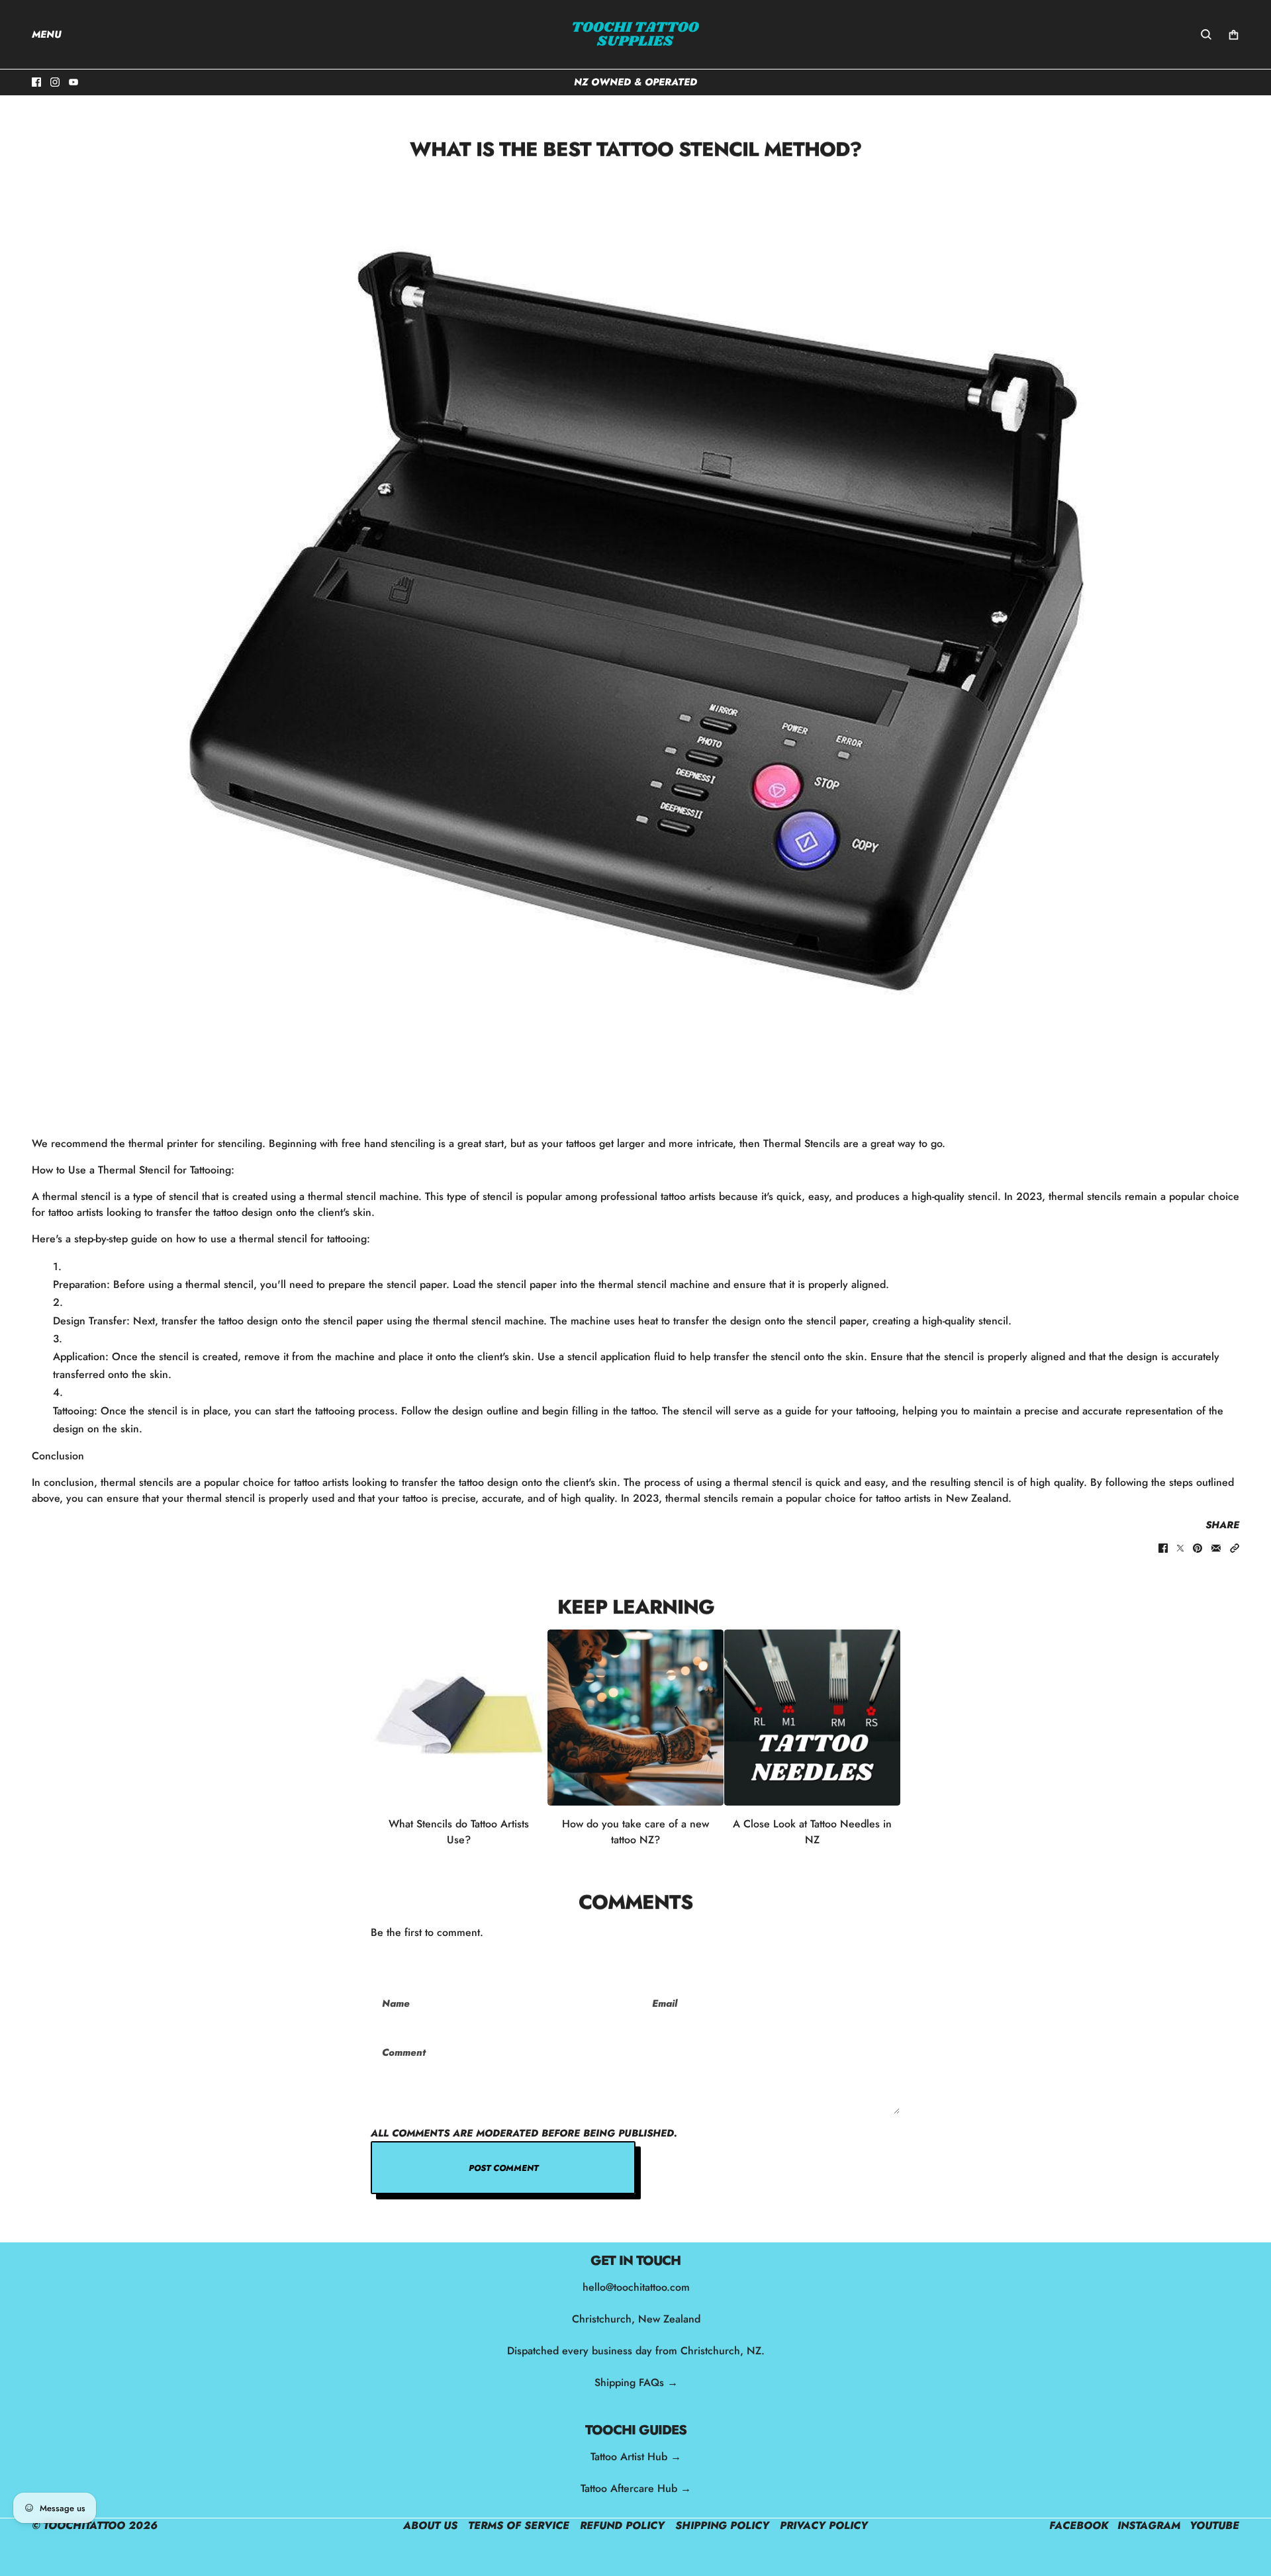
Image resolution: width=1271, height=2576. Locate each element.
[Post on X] (1180, 1548)
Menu (47, 34)
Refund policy (622, 2525)
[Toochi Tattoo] (635, 34)
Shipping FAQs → (635, 2382)
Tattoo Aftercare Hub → (636, 2488)
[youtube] (73, 82)
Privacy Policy (824, 2525)
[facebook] (36, 82)
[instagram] (55, 82)
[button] (1235, 1548)
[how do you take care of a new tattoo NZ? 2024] (635, 1718)
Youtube (1214, 2525)
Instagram (1149, 2525)
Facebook (1079, 2525)
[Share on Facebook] (1163, 1548)
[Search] (1206, 34)
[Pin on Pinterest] (1198, 1548)
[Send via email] (1216, 1548)
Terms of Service (519, 2525)
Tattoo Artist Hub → (636, 2457)
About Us (430, 2525)
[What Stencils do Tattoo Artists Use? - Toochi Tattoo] (459, 1718)
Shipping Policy (722, 2525)
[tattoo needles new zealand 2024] (812, 1718)
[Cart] (1234, 35)
